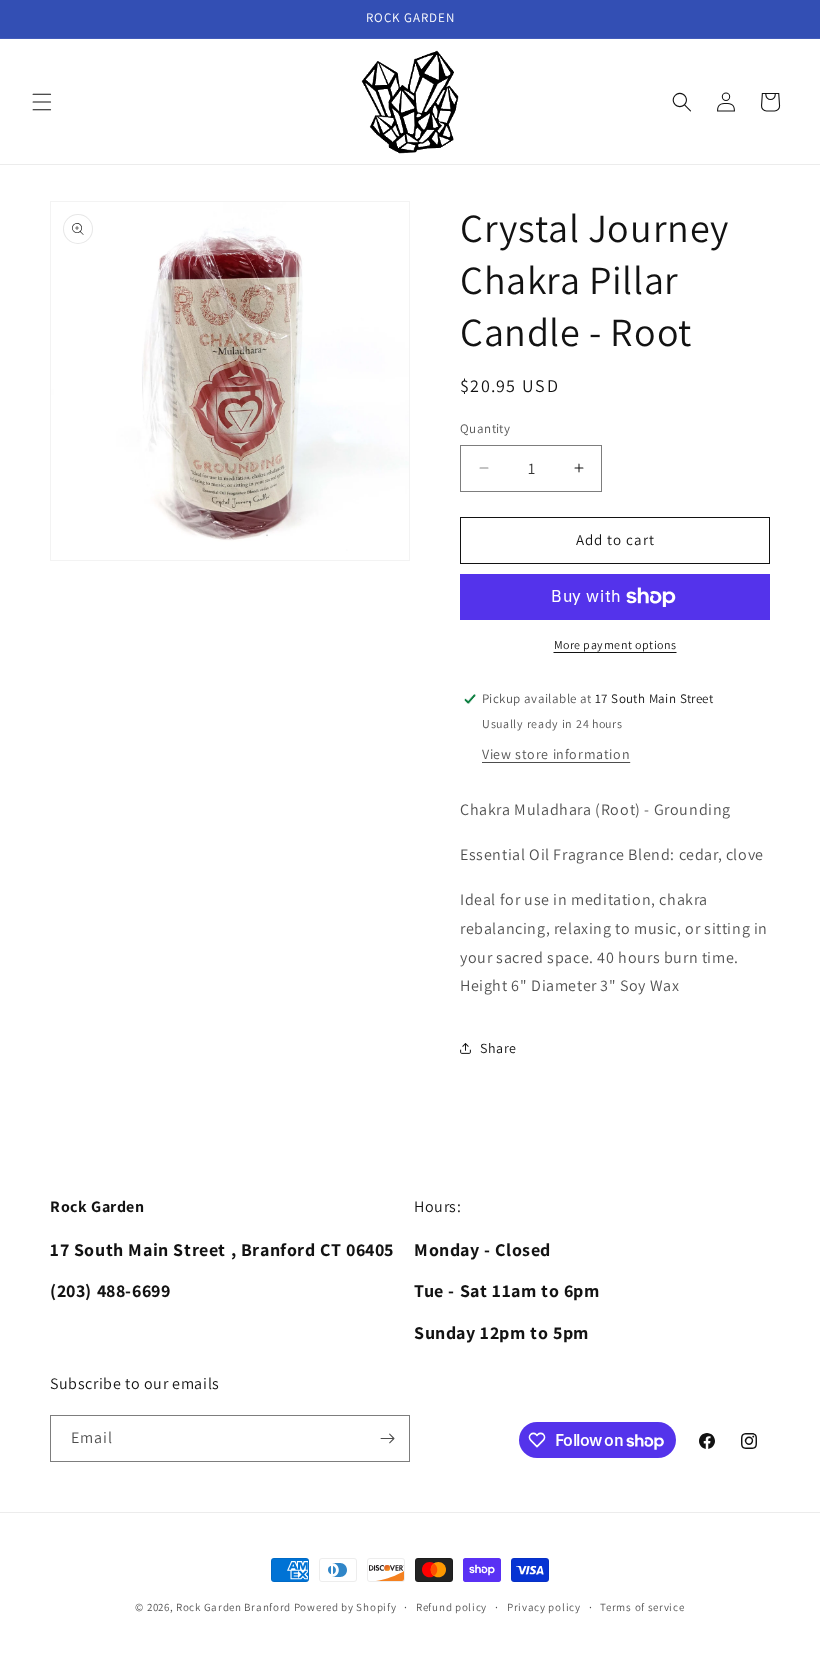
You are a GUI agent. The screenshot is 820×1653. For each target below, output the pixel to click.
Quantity (485, 428)
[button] (42, 102)
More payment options (615, 644)
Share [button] (498, 1048)
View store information (556, 754)
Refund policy (451, 1607)
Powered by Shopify (345, 1607)
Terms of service (642, 1607)
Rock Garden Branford (233, 1607)
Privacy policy (544, 1607)
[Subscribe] (387, 1438)
